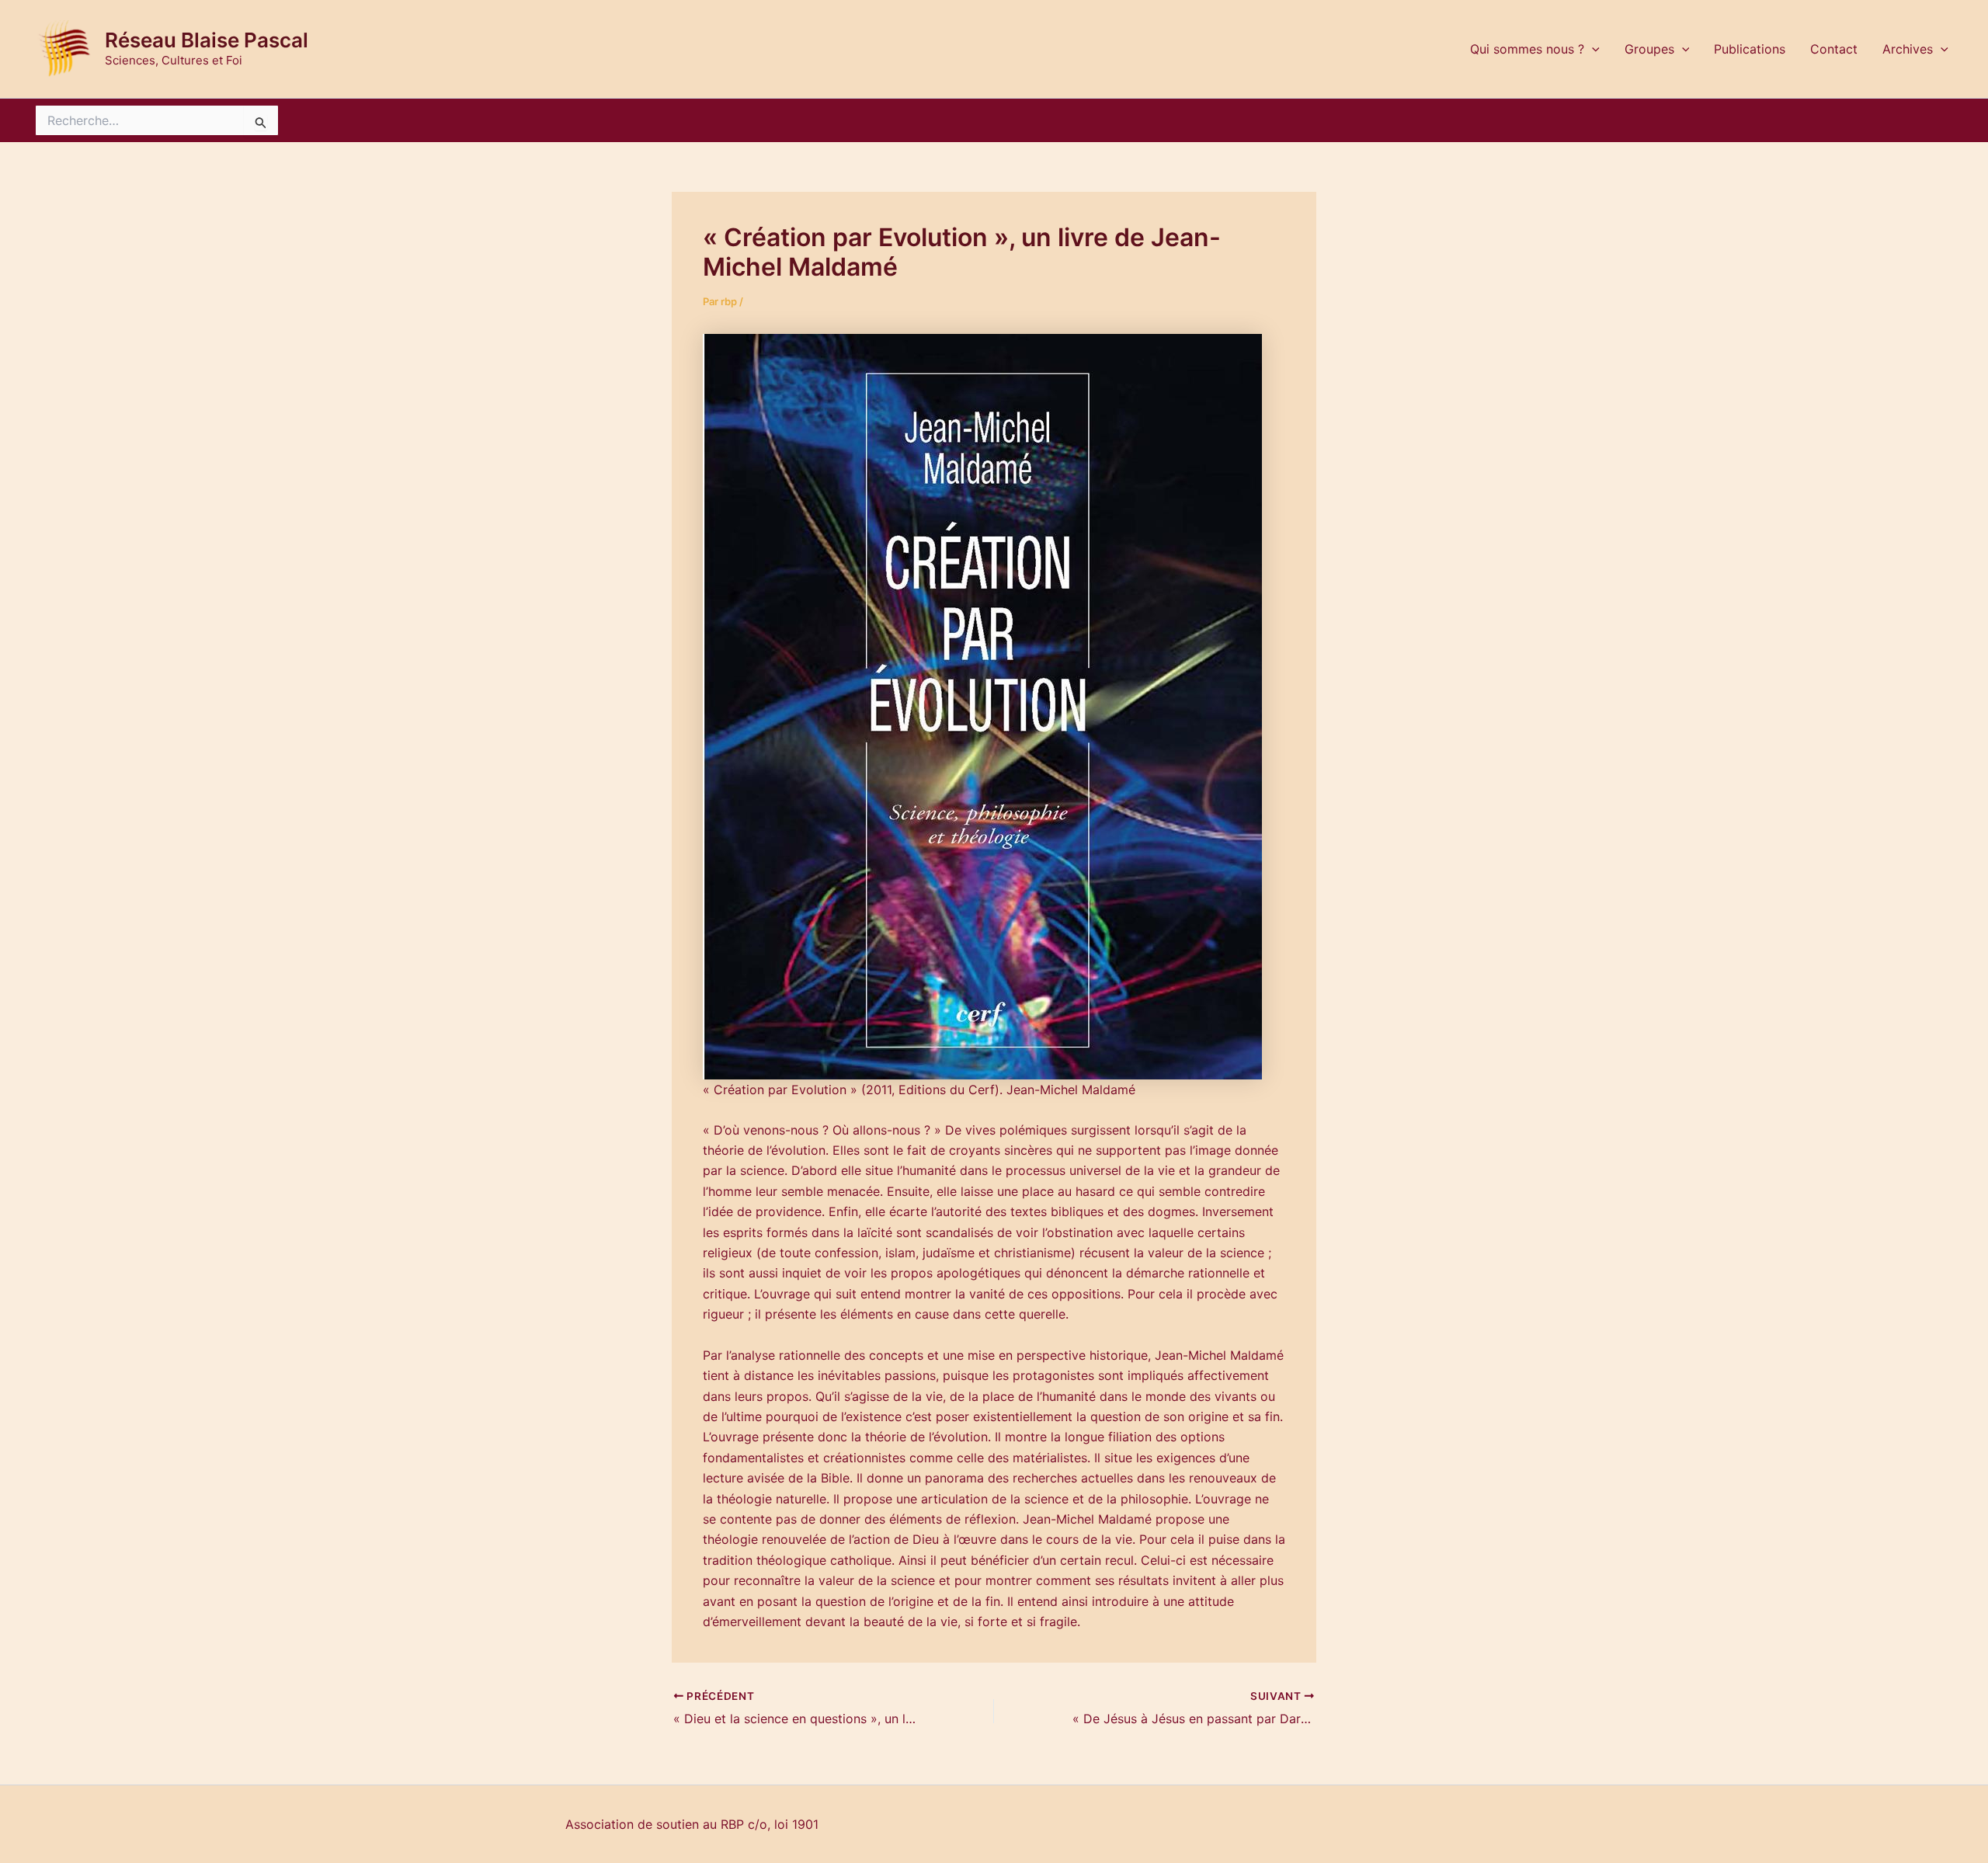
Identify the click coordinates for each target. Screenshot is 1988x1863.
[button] (1592, 49)
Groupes (1649, 49)
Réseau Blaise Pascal (207, 40)
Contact (1834, 49)
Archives (1908, 49)
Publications (1750, 49)
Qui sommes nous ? (1527, 49)
